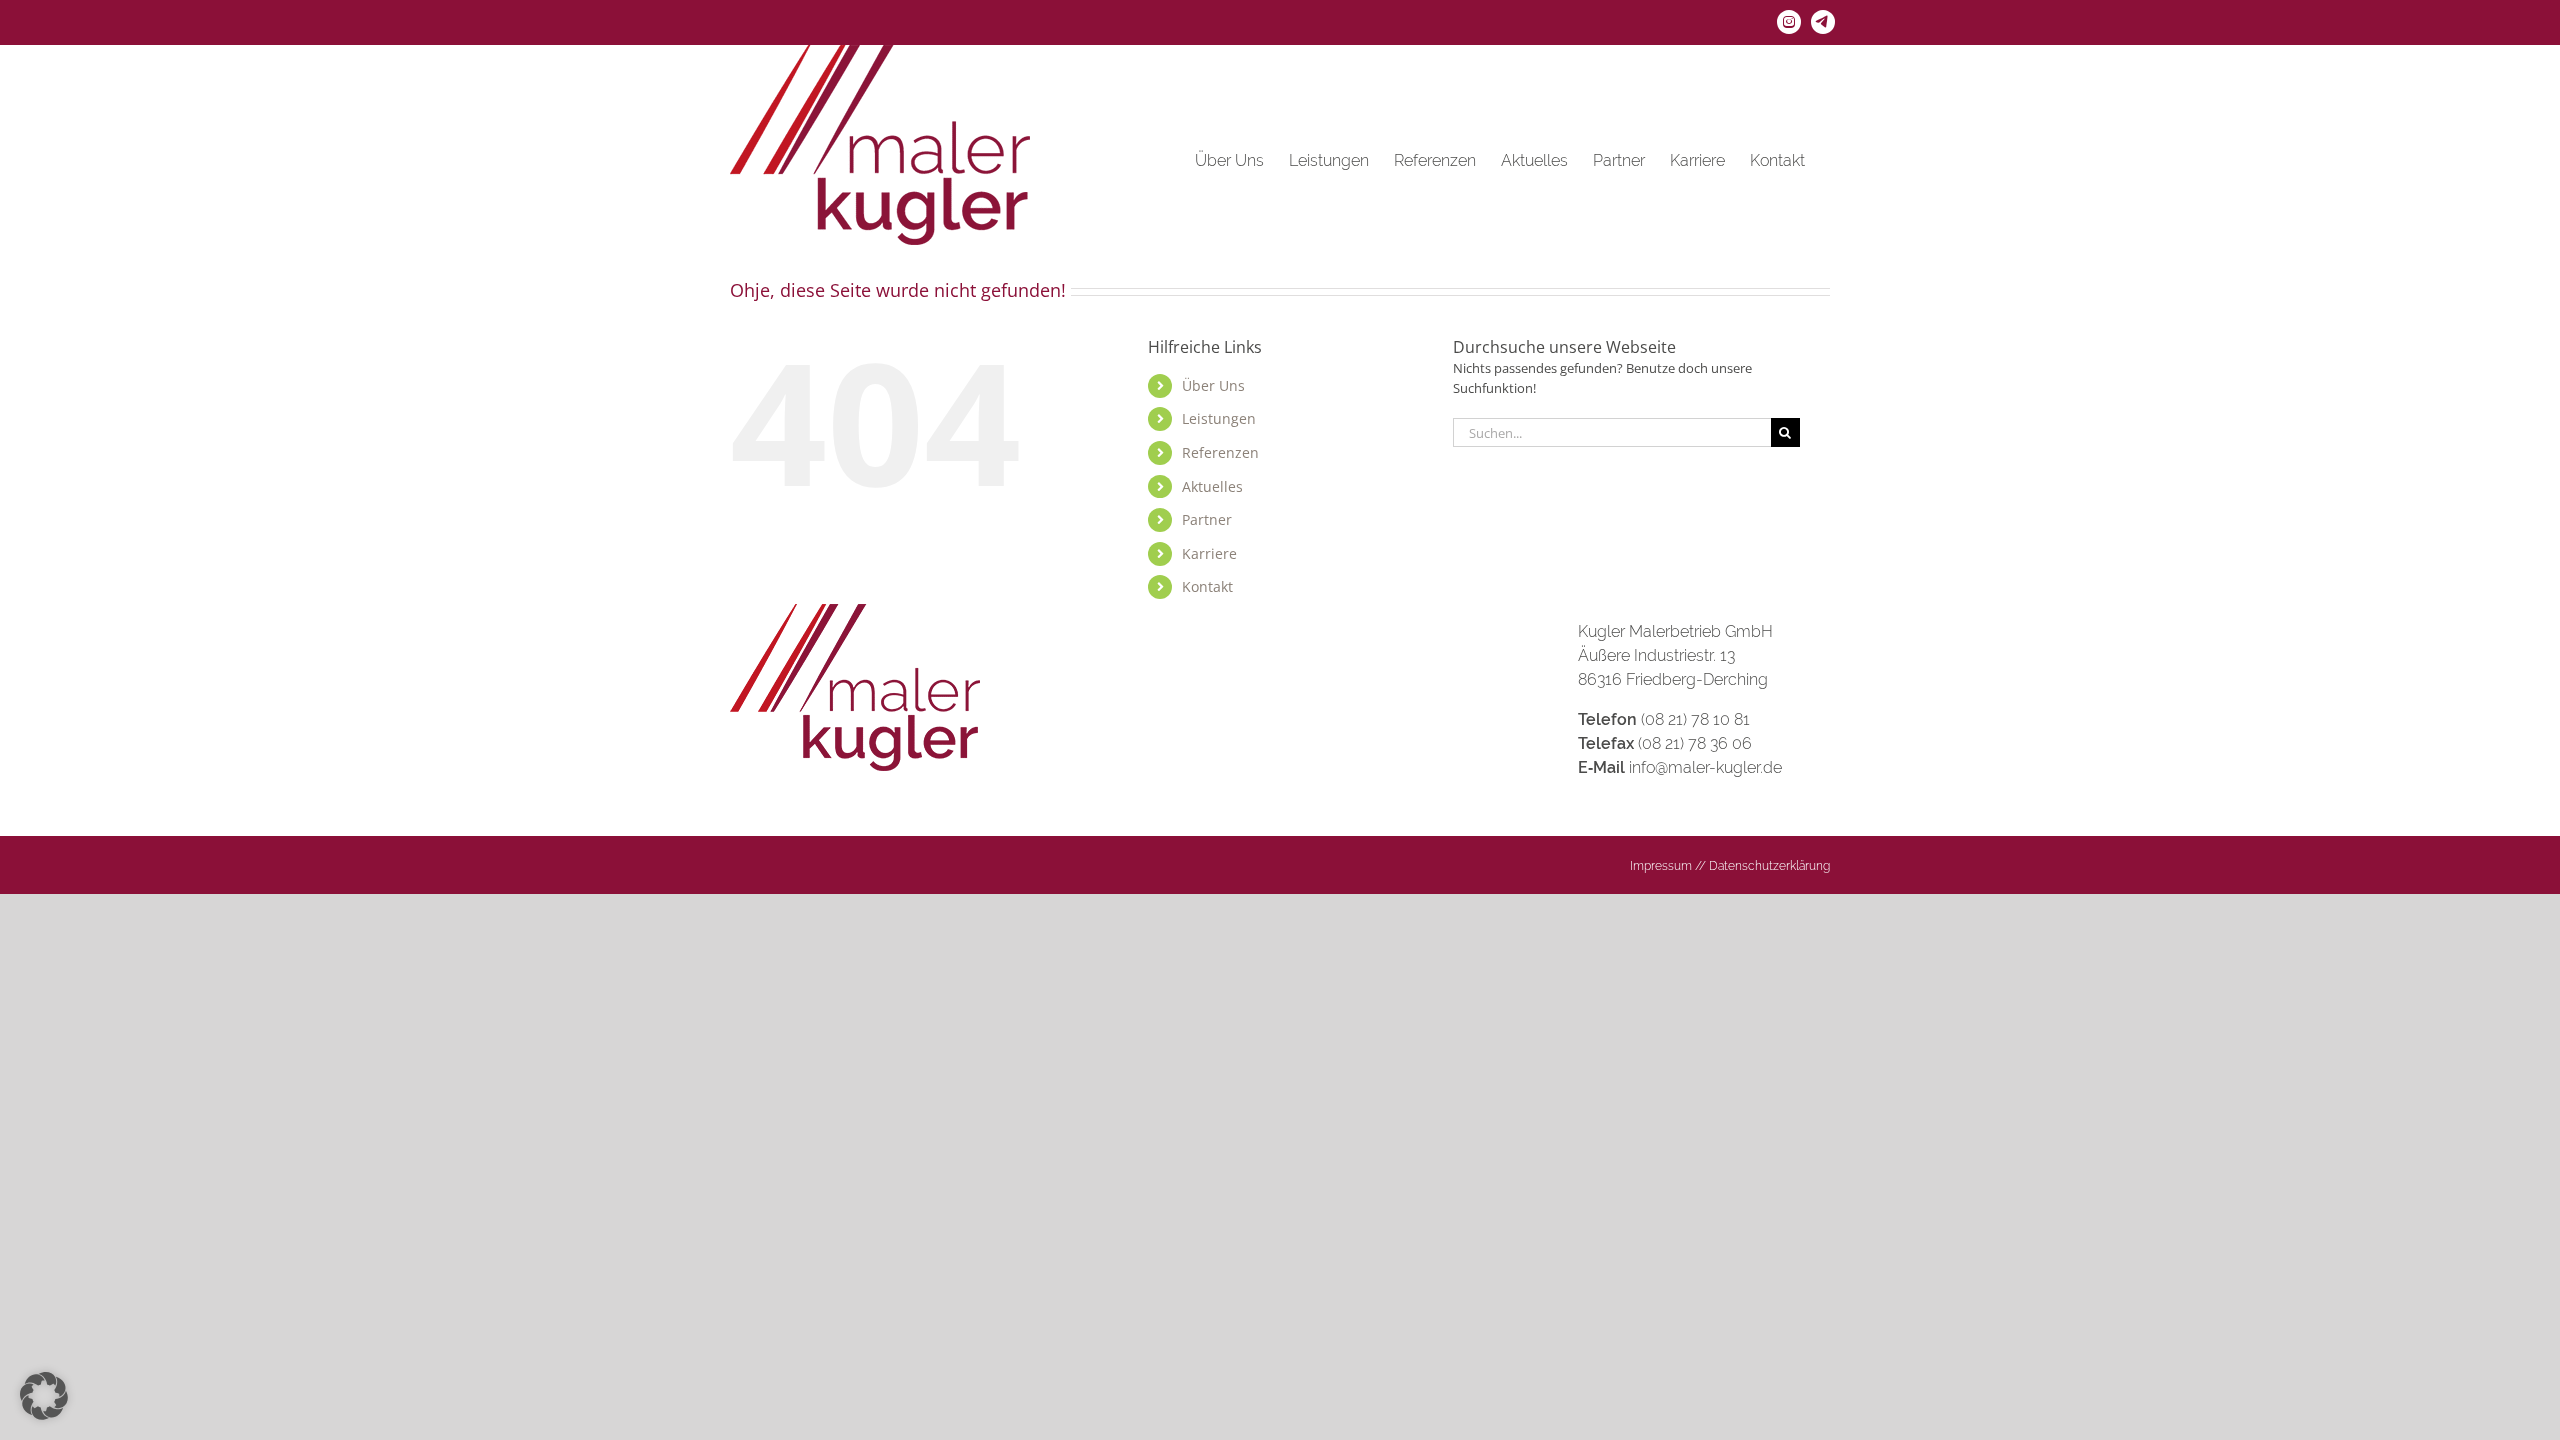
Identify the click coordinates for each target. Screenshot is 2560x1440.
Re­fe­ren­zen (1220, 452)
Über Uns (1213, 385)
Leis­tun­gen (1219, 418)
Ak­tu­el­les (1212, 486)
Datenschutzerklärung (1769, 866)
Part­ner (1207, 519)
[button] (44, 1396)
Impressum (1661, 866)
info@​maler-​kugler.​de (1705, 767)
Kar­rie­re (1209, 553)
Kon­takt (1207, 586)
